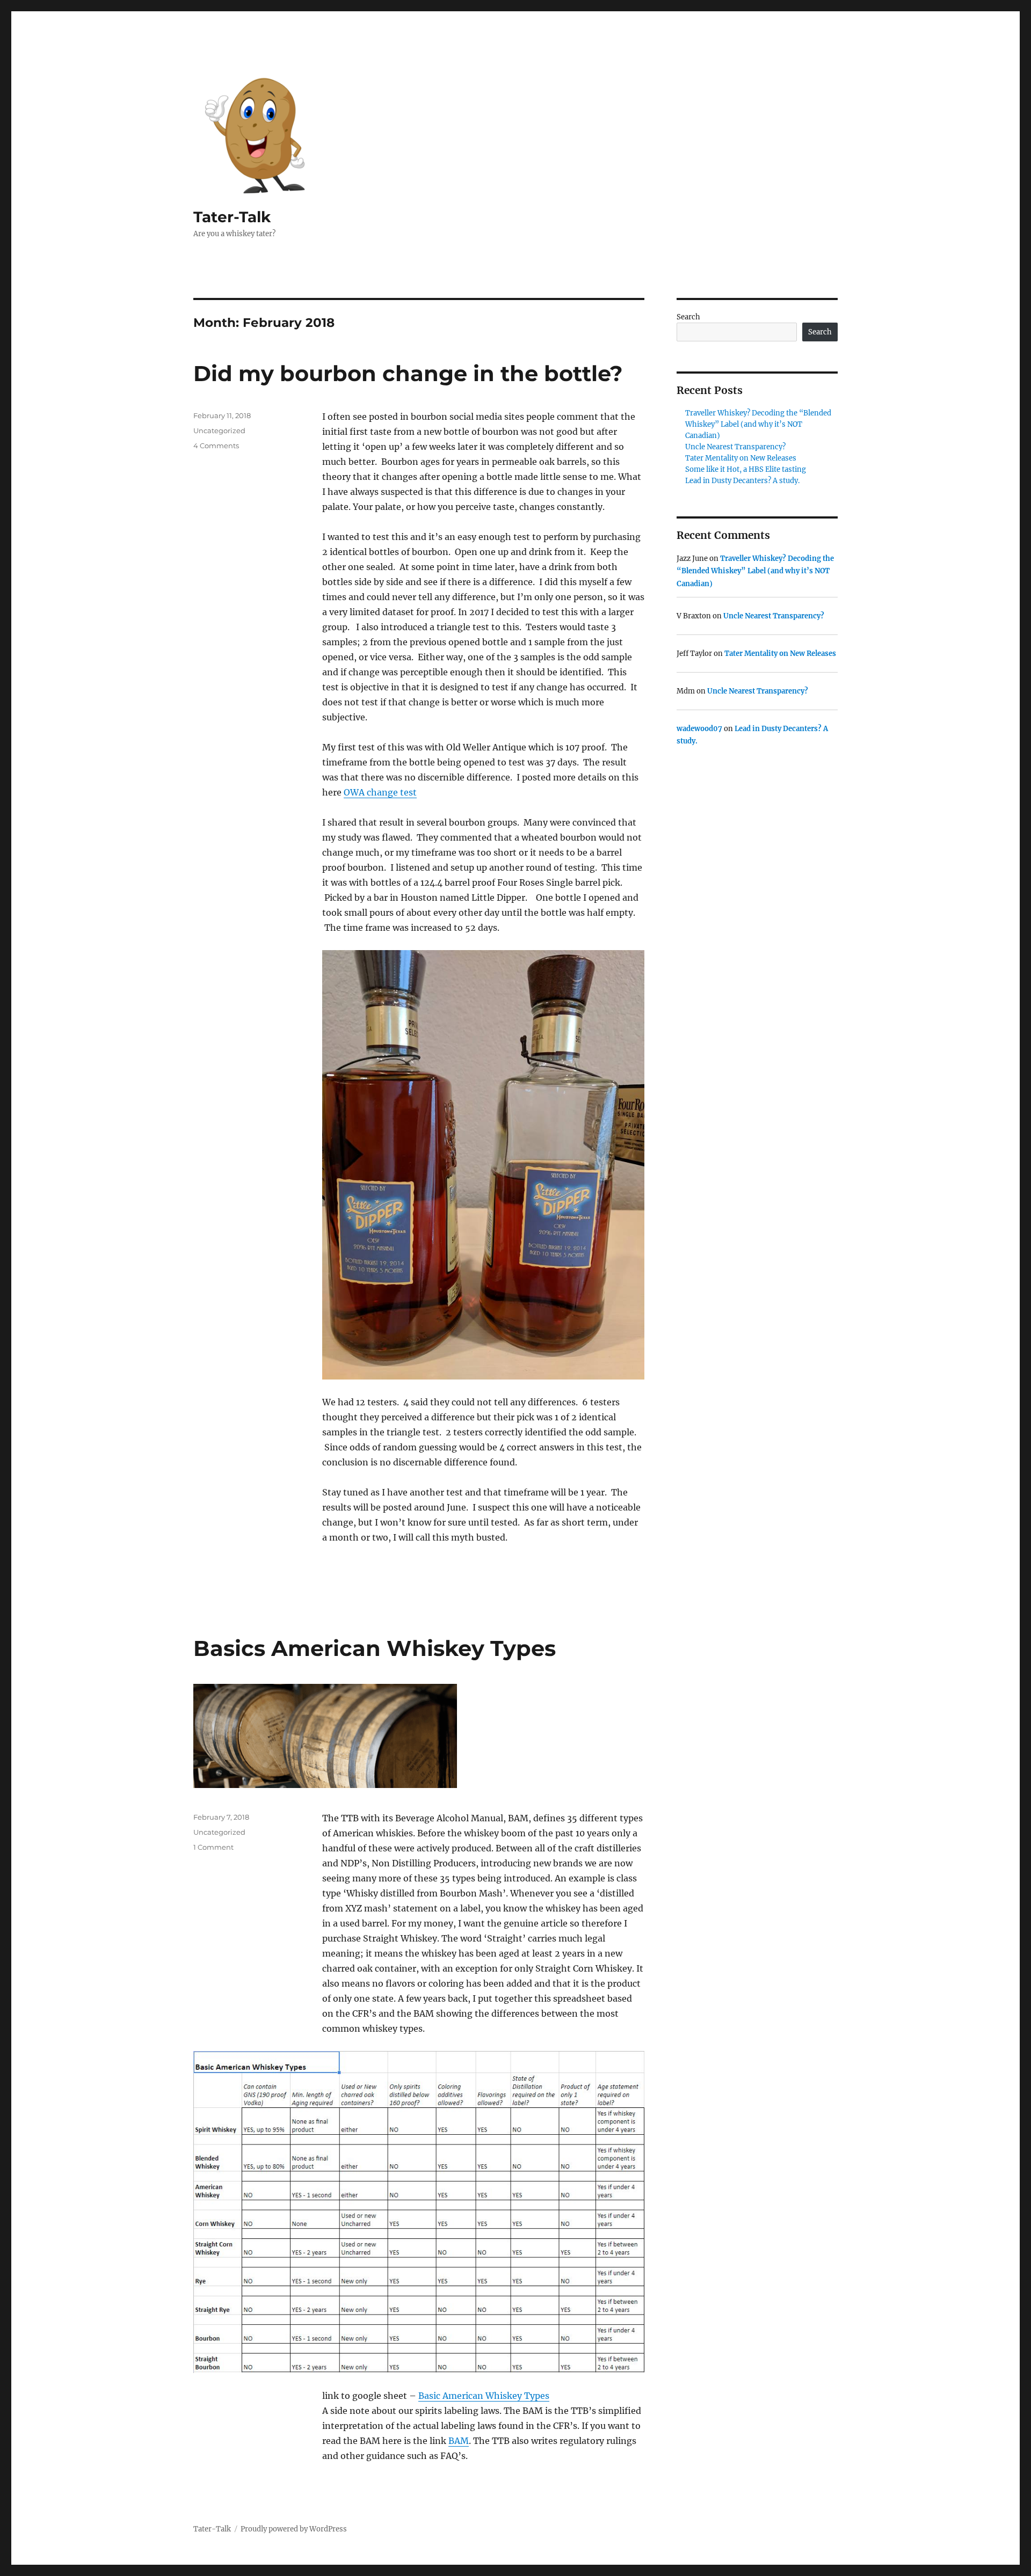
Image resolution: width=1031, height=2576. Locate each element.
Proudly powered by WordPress (294, 2529)
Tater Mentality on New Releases (741, 458)
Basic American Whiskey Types (484, 2396)
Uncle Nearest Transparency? (735, 447)
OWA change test (380, 792)
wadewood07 (699, 729)
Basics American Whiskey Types (375, 1648)
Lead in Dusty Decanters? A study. (742, 481)
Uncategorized (219, 430)
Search (688, 317)
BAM (459, 2441)
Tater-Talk (232, 217)
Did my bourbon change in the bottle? (408, 373)
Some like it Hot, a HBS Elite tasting (746, 469)
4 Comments (216, 446)
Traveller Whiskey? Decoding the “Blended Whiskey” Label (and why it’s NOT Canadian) (758, 424)
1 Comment (213, 1847)
